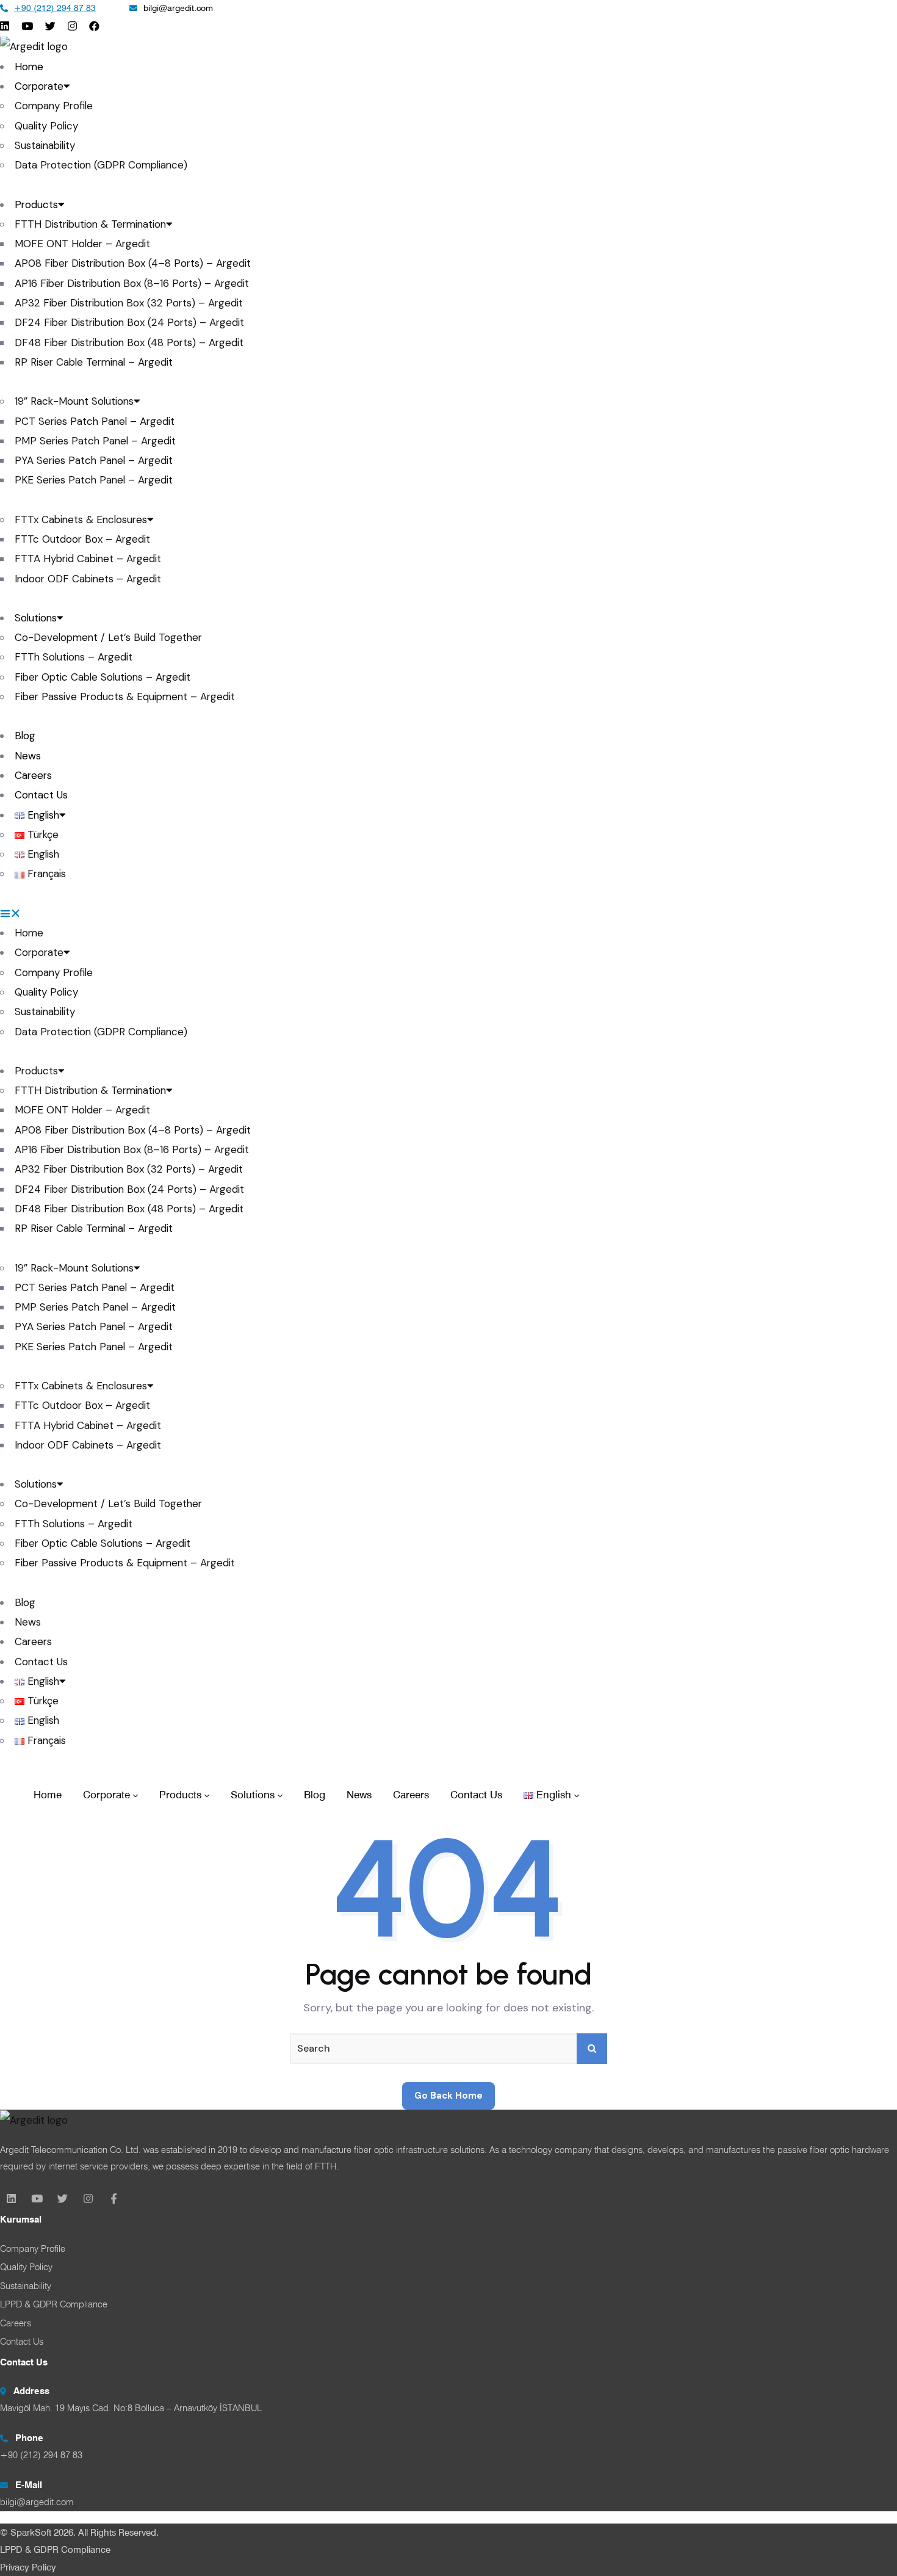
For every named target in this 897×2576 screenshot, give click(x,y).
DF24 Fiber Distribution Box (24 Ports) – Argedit (129, 322)
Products (36, 204)
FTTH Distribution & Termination (90, 224)
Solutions (36, 618)
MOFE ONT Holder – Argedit (82, 244)
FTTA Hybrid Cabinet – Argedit (88, 559)
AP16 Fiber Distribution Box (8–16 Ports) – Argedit (132, 283)
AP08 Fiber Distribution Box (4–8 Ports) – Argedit (133, 263)
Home (29, 67)
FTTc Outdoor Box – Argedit (82, 539)
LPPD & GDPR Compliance (55, 2550)
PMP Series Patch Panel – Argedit (95, 441)
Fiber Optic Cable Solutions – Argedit (103, 677)
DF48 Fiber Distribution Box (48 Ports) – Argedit (129, 342)
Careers (33, 775)
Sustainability (45, 145)
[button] (448, 913)
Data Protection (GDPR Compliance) (101, 165)
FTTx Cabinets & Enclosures (81, 519)
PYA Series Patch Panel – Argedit (94, 460)
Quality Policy (46, 126)
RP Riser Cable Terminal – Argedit (94, 362)
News (28, 756)
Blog (25, 736)
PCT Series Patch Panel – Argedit (95, 421)
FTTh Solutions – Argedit (74, 657)
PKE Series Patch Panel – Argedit (94, 480)
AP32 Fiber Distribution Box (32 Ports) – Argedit (129, 303)
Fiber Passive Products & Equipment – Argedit (125, 696)
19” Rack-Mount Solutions (74, 401)
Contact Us (41, 795)
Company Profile (54, 106)
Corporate (39, 86)
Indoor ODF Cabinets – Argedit (88, 579)
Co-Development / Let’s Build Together (108, 637)
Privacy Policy (28, 2567)
